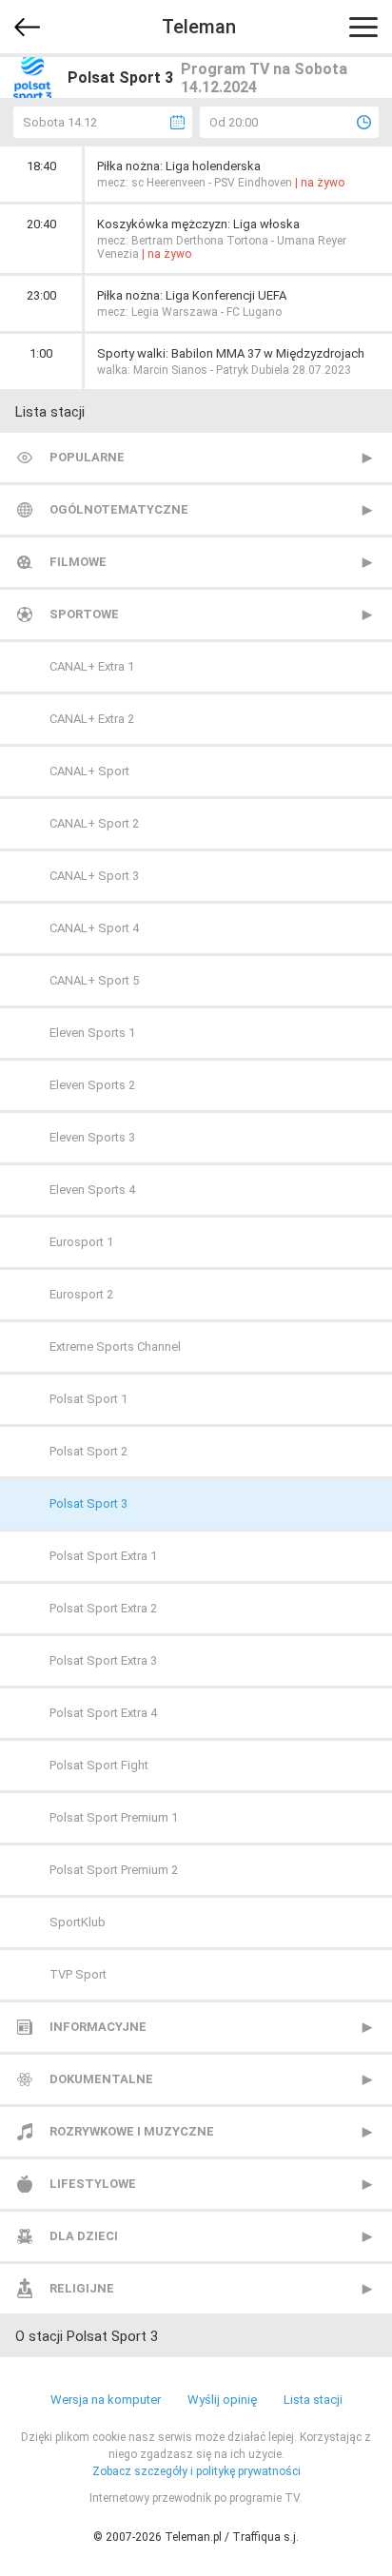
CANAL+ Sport (89, 771)
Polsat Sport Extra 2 (103, 1608)
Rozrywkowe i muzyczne (132, 2131)
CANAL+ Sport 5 (94, 980)
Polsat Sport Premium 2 (114, 1870)
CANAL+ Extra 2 (92, 719)
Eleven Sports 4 (92, 1190)
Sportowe (84, 614)
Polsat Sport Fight (99, 1765)
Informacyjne (98, 2027)
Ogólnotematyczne (119, 509)
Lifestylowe (93, 2184)
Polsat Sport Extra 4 (103, 1713)
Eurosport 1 (81, 1242)
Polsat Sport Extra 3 (103, 1660)
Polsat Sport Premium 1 (114, 1817)
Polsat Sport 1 (88, 1399)
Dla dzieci (84, 2236)
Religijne (82, 2288)
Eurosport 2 (81, 1294)
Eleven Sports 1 (92, 1033)
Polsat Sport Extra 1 (103, 1556)
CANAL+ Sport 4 (94, 928)
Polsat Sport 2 (88, 1451)
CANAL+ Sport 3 (94, 876)
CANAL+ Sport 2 (94, 823)
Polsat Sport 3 (88, 1503)
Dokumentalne (101, 2079)
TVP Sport (78, 1974)
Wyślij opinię (222, 2400)
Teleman (199, 27)
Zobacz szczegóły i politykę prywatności (196, 2471)
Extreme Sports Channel (115, 1347)
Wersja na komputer (106, 2400)
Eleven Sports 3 (92, 1137)
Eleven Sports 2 (92, 1085)
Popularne (87, 457)
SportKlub (78, 1922)
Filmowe (78, 562)
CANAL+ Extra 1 (92, 666)
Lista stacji (313, 2400)
